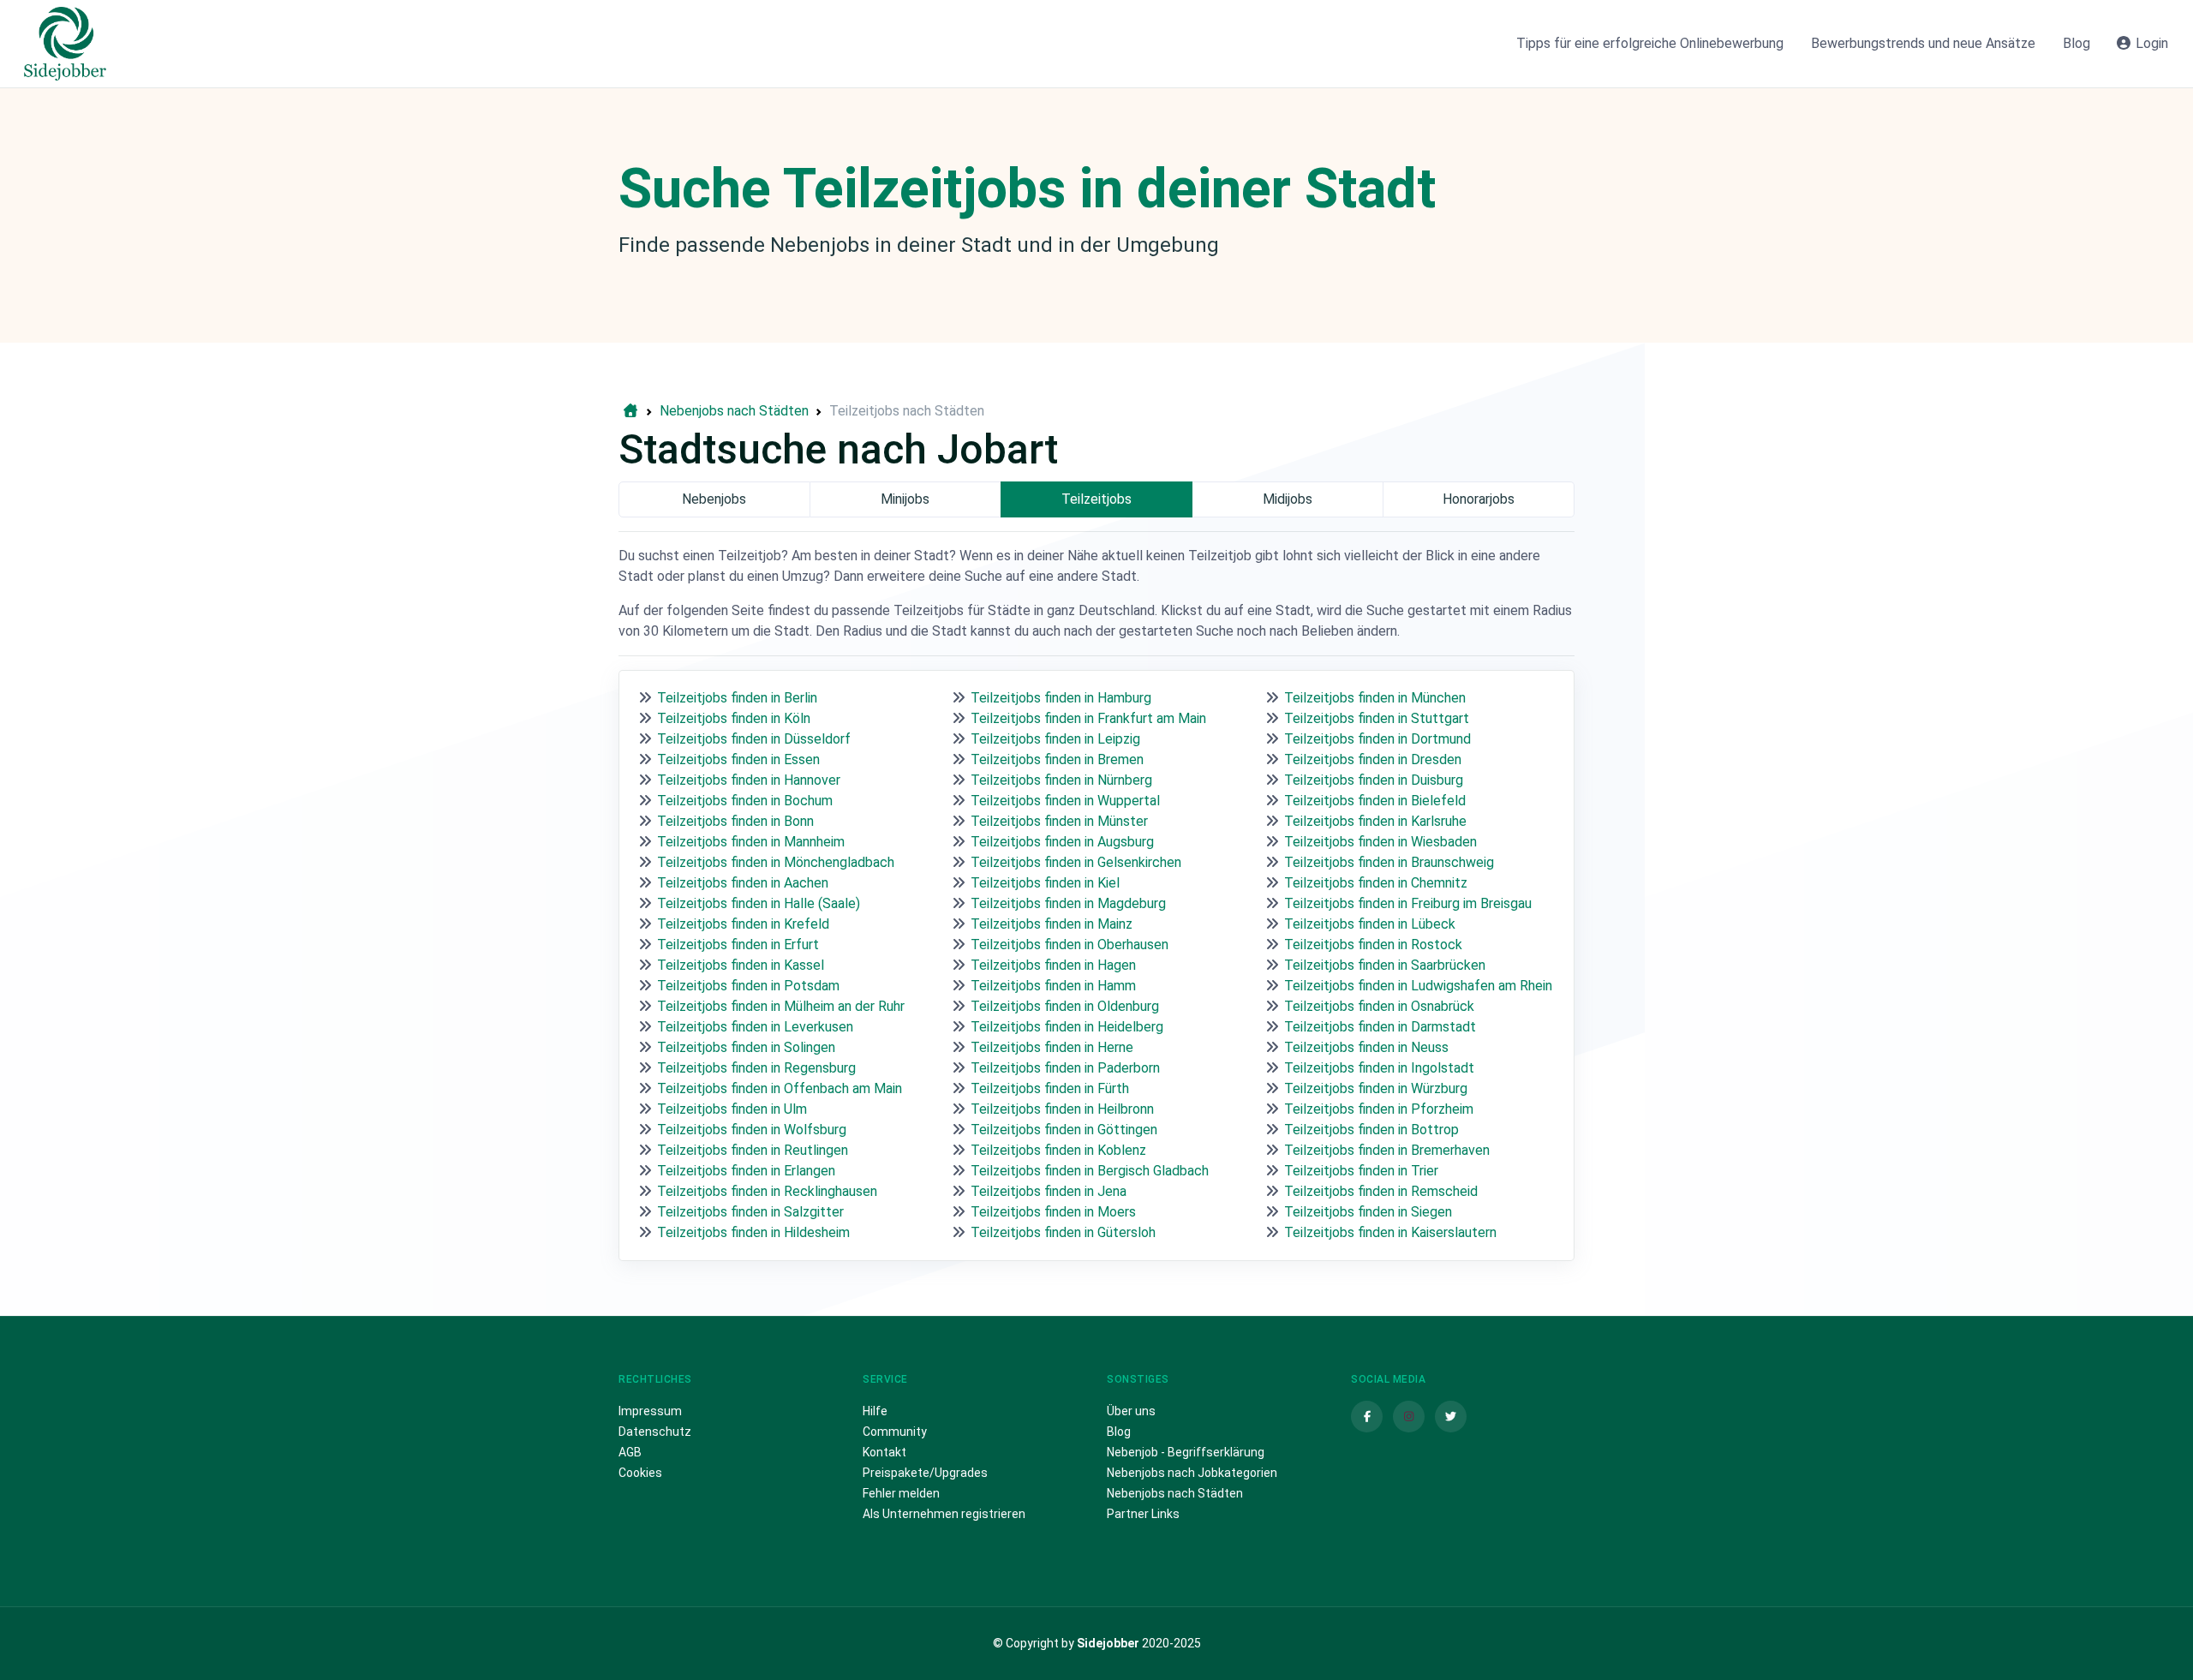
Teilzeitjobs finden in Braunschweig (1389, 862)
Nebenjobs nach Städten (1175, 1493)
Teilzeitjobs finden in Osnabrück (1379, 1006)
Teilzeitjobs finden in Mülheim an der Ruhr (781, 1006)
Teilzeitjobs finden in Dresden (1373, 759)
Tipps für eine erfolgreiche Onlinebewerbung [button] (1650, 43)
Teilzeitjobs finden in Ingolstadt (1379, 1068)
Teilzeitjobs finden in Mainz (1052, 924)
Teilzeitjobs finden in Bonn (735, 821)
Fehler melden (901, 1493)
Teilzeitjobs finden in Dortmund (1377, 739)
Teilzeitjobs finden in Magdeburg (1068, 903)
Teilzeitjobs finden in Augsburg (1062, 842)
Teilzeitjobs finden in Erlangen (746, 1171)
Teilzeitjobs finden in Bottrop (1371, 1130)
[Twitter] (1451, 1417)
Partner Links (1143, 1514)
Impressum (650, 1411)
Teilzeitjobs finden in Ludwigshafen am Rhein (1418, 986)
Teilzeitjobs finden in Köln (734, 718)
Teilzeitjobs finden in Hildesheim (753, 1232)
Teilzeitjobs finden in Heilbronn (1062, 1109)
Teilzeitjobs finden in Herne (1052, 1047)
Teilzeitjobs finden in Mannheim (751, 842)
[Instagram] (1409, 1417)
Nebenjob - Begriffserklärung (1186, 1452)
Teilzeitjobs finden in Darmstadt (1380, 1027)
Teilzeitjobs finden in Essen (738, 759)
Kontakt (884, 1452)
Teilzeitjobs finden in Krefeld (743, 924)
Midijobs (1288, 499)
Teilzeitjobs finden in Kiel (1045, 883)
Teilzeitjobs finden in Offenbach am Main (780, 1088)
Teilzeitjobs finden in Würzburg (1376, 1088)
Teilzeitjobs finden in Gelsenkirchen (1076, 862)
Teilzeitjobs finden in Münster (1059, 821)
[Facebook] (1367, 1417)
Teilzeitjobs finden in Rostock (1373, 945)
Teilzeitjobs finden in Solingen (746, 1047)
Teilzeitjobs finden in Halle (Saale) (759, 903)
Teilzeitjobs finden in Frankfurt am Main (1088, 718)
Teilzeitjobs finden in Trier (1361, 1171)
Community (895, 1432)
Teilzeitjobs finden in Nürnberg (1061, 780)
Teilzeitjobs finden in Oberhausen (1070, 945)
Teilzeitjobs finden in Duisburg (1374, 780)
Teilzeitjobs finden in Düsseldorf (754, 739)
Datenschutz (655, 1432)
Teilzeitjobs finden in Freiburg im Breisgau (1408, 903)
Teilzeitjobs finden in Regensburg (756, 1068)
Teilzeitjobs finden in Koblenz (1058, 1150)
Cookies (640, 1473)
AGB (630, 1452)
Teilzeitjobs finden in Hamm (1053, 986)
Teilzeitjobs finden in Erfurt (738, 945)
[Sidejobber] (65, 44)
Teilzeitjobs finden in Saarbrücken (1385, 965)
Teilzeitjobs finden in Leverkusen (755, 1027)
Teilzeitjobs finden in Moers (1053, 1212)
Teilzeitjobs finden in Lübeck (1370, 924)
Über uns (1131, 1411)
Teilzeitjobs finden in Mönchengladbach (776, 862)
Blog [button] (2076, 43)
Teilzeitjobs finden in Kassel (741, 965)
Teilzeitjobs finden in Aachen (743, 883)
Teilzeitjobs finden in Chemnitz (1376, 883)
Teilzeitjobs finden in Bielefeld (1375, 801)
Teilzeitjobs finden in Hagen (1053, 965)
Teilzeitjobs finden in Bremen (1057, 759)
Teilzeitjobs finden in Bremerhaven (1387, 1150)
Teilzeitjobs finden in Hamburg (1061, 698)
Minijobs (905, 499)
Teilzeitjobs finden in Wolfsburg (752, 1130)
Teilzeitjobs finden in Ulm (732, 1109)
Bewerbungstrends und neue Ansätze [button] (1923, 43)
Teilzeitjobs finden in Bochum (745, 801)
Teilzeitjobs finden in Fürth (1050, 1088)
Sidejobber (1108, 1643)
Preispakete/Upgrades (925, 1473)
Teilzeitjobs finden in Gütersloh (1063, 1232)
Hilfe (875, 1411)
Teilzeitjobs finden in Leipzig (1055, 739)
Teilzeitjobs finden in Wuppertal (1065, 801)
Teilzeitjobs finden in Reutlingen (753, 1150)
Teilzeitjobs (1096, 499)
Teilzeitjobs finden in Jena (1049, 1191)
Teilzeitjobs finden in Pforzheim (1379, 1109)
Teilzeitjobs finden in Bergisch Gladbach (1090, 1171)
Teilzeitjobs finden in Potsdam (748, 986)
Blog (1119, 1432)
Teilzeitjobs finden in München (1375, 698)
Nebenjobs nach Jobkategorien (1192, 1473)
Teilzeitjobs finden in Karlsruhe (1375, 821)
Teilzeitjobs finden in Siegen (1368, 1212)
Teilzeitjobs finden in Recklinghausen (767, 1191)
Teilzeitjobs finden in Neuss (1366, 1047)
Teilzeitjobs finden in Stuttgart (1377, 718)
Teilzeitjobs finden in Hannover (749, 780)
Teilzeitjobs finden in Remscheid (1381, 1191)
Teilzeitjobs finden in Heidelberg (1067, 1027)
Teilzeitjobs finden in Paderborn (1065, 1068)
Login (2150, 43)
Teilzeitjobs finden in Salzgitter (750, 1212)
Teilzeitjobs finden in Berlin (737, 698)
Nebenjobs (714, 499)
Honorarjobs (1479, 499)
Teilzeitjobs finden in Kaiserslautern (1390, 1232)
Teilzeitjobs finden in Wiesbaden (1380, 842)
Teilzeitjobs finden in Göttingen (1064, 1130)
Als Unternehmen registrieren (944, 1514)
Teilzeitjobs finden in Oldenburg (1065, 1006)
